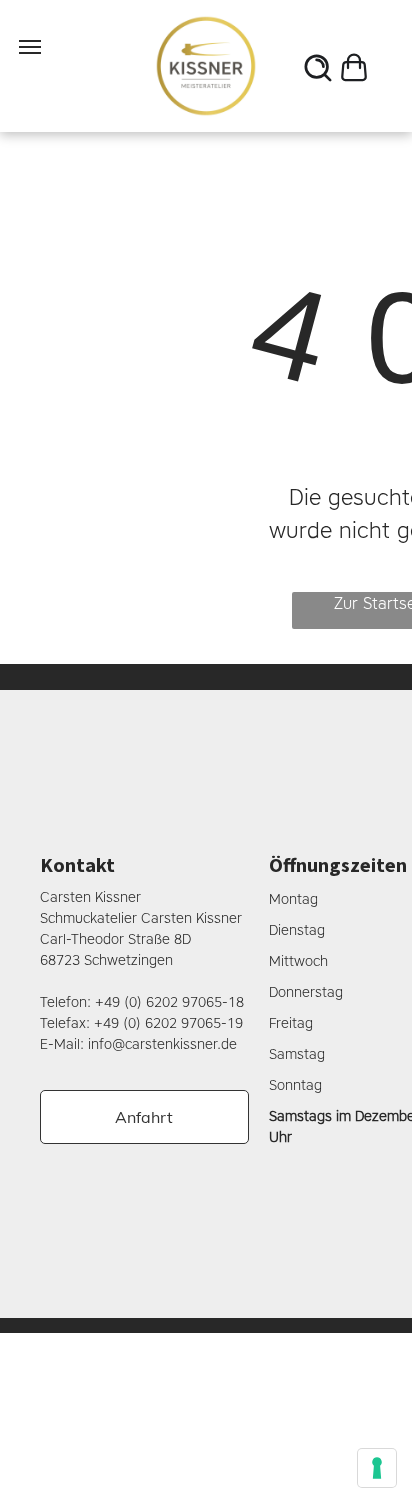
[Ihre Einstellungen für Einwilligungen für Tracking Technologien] (377, 1468)
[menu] (30, 47)
